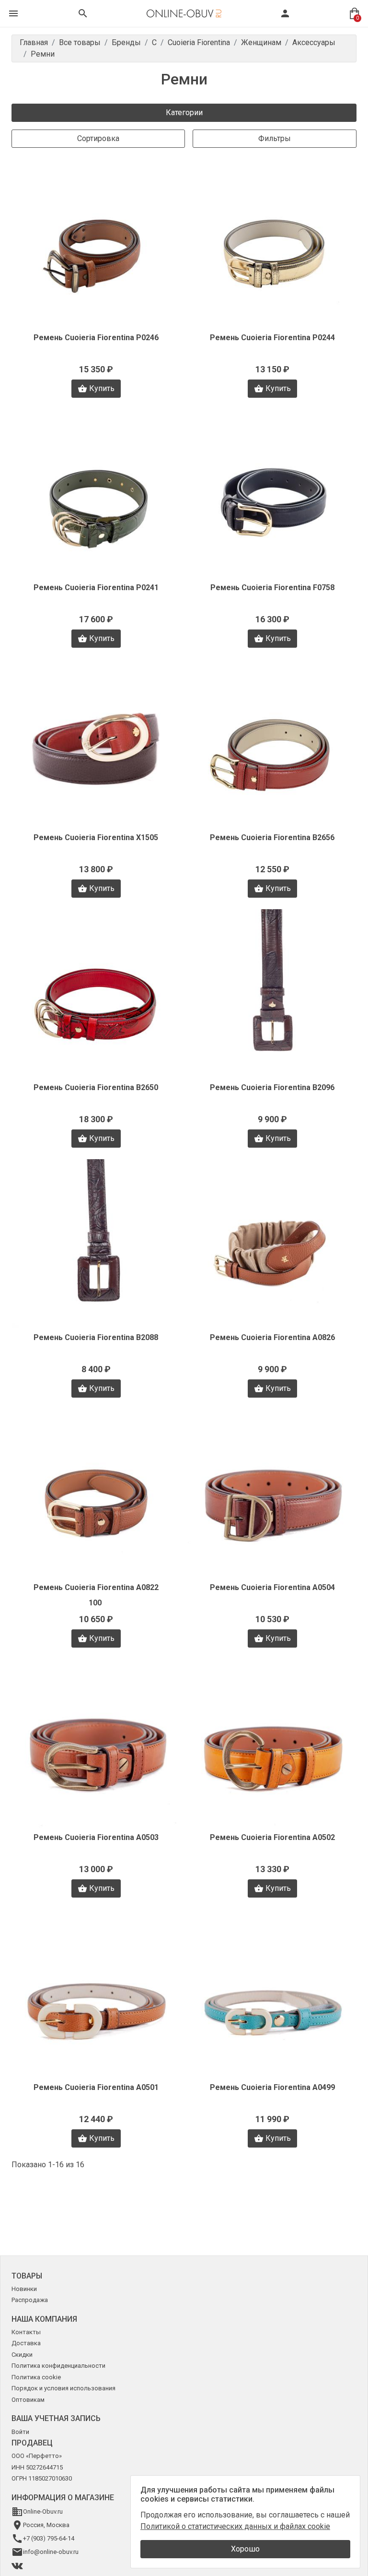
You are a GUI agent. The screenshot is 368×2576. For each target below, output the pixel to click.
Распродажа (30, 2300)
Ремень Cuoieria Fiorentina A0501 (96, 2087)
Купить (102, 388)
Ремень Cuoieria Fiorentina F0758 (272, 588)
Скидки (22, 2355)
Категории (184, 113)
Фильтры (275, 138)
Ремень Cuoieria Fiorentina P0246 (96, 338)
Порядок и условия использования (63, 2388)
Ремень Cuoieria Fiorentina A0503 (96, 1837)
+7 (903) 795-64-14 (49, 2538)
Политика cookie (36, 2377)
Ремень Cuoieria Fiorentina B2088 (96, 1337)
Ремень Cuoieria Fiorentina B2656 (272, 837)
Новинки (24, 2289)
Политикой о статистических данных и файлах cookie (235, 2526)
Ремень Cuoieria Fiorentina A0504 (272, 1587)
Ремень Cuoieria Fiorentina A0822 (96, 1587)
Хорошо (245, 2549)
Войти (20, 2432)
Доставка (26, 2343)
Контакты (26, 2332)
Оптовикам (28, 2400)
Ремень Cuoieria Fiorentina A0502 (272, 1837)
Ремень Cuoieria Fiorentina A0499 (272, 2087)
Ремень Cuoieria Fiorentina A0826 (272, 1337)
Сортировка (98, 138)
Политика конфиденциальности (58, 2366)
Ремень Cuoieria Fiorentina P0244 (272, 338)
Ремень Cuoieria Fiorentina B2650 (96, 1087)
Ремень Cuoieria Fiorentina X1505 (96, 837)
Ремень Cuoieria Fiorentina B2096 (272, 1087)
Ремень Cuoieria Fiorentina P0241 (96, 588)
